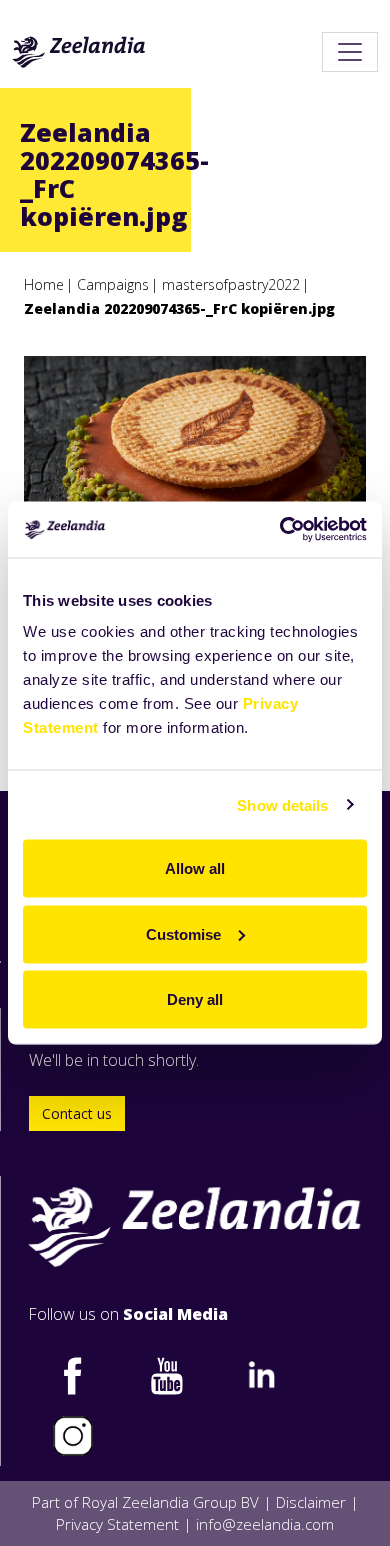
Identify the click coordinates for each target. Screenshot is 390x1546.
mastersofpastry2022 (231, 284)
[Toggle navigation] (350, 52)
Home (44, 284)
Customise (183, 933)
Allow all (195, 868)
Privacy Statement (117, 1524)
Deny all (195, 999)
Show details (282, 804)
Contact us (77, 1113)
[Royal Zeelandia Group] (79, 52)
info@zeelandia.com (265, 1524)
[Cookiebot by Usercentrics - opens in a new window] (280, 530)
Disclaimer (311, 1502)
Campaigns (113, 284)
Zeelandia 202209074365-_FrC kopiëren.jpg (179, 308)
